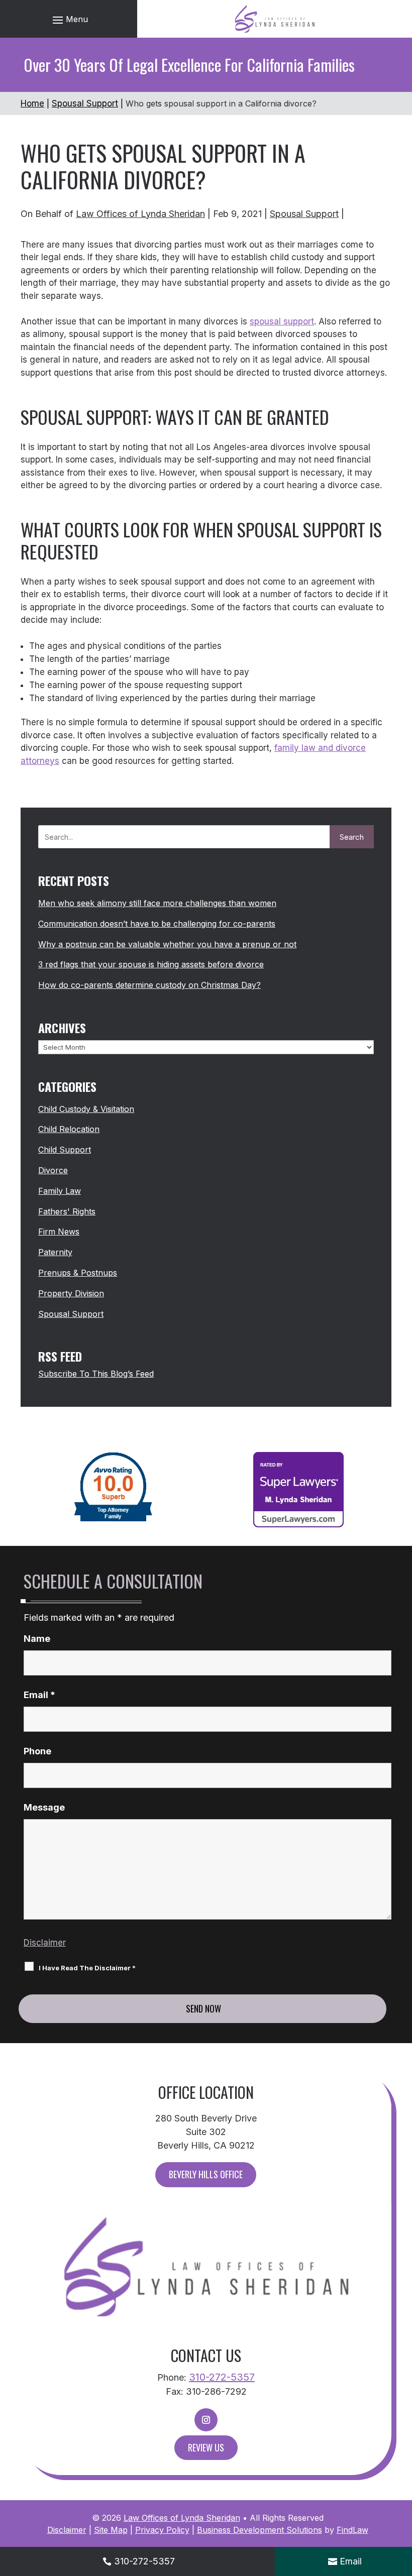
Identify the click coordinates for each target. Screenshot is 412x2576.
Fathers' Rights (67, 1211)
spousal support (282, 321)
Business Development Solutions (260, 2530)
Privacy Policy (162, 2530)
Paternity (55, 1252)
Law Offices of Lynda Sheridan (140, 214)
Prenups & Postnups (78, 1273)
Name (37, 1639)
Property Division (71, 1293)
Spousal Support (304, 214)
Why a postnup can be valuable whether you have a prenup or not (167, 944)
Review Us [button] (206, 2447)
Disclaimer (45, 1943)
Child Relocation (69, 1129)
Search (352, 837)
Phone (37, 1751)
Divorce (53, 1170)
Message (44, 1807)
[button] (69, 19)
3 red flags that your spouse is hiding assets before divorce (151, 964)
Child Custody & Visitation (86, 1109)
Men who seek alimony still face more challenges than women (157, 903)
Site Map (111, 2530)
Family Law (60, 1191)
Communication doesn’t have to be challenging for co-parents (157, 924)
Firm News (59, 1231)
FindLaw (352, 2530)
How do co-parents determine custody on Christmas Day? (149, 985)
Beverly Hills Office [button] (206, 2174)
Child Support (65, 1150)
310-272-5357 (222, 2377)
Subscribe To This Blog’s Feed (96, 1374)
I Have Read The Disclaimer (87, 1968)
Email (39, 1695)
